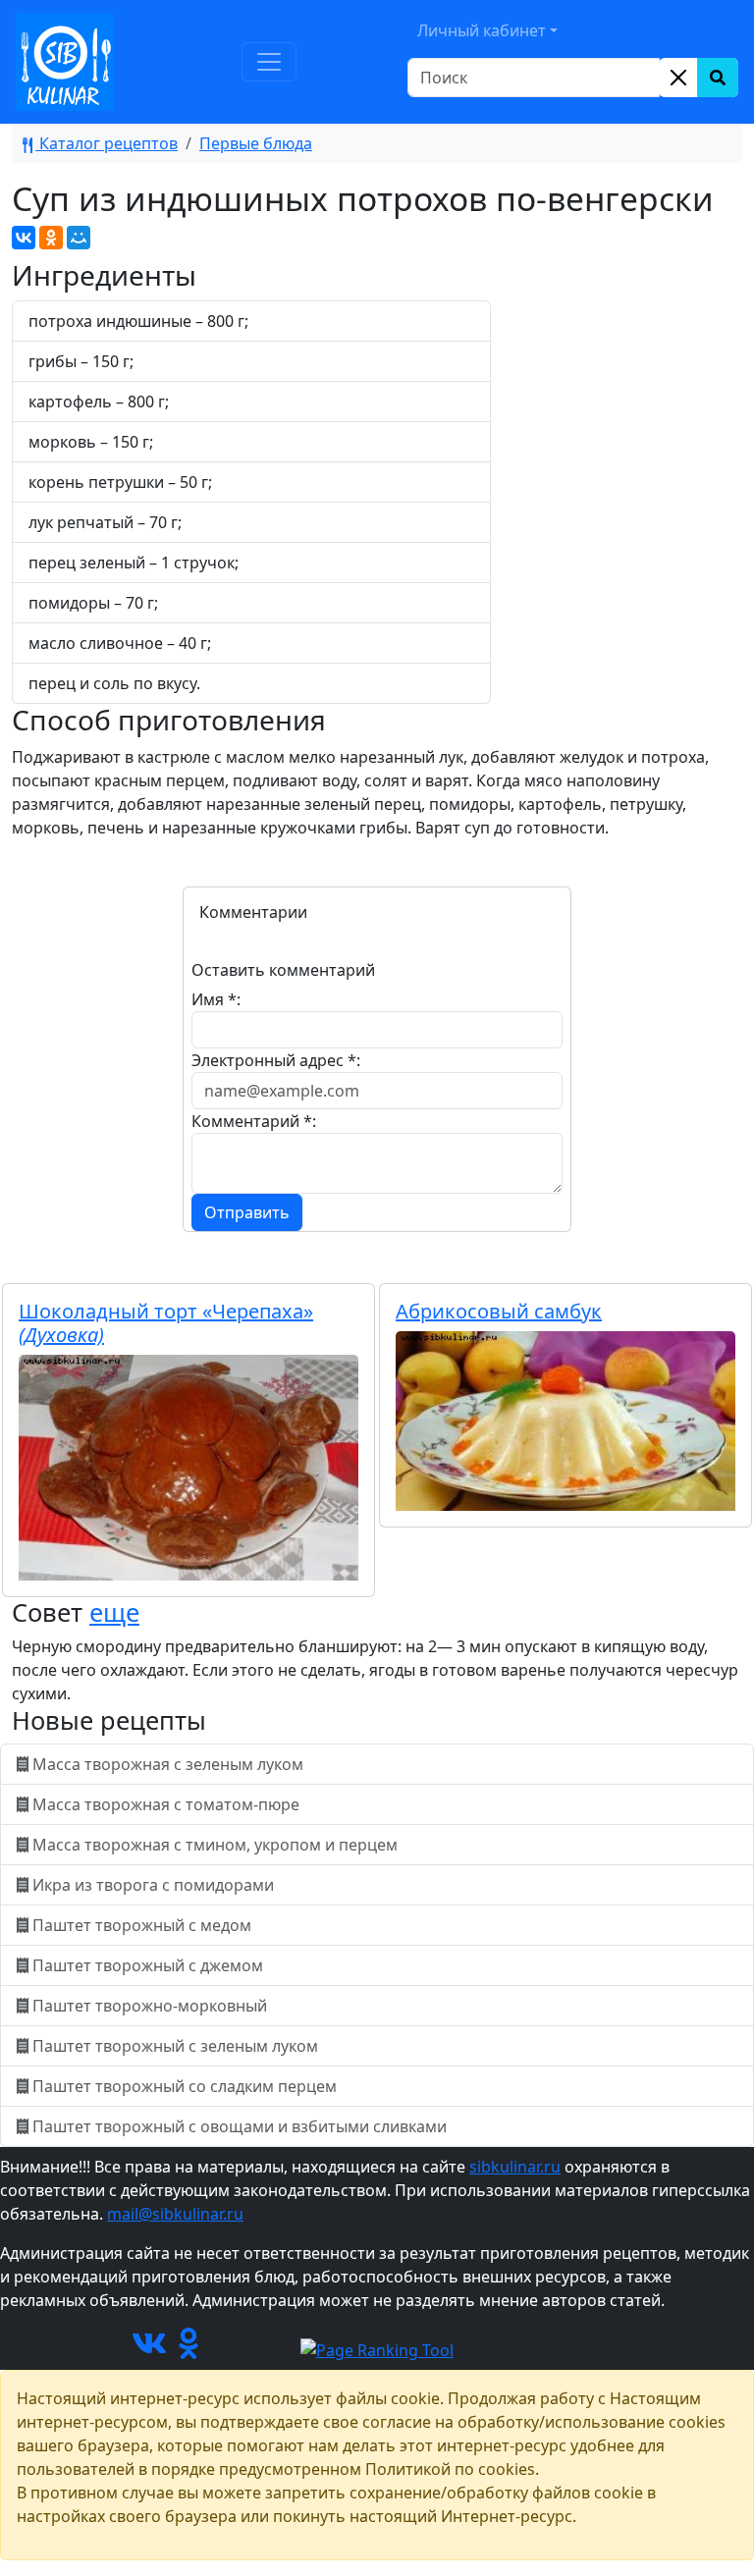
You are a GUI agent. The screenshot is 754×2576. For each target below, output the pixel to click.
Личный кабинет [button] (482, 30)
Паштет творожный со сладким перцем (185, 2086)
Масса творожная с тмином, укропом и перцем (215, 1845)
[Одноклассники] (51, 238)
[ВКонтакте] (24, 238)
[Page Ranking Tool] (377, 2349)
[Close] (678, 78)
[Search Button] (718, 78)
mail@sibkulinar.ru (175, 2214)
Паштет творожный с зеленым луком (175, 2046)
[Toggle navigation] (269, 62)
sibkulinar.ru (515, 2167)
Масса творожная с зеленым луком (168, 1764)
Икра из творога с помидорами (153, 1885)
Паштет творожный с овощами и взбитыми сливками (240, 2126)
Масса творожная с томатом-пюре (166, 1804)
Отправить (247, 1212)
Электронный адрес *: (276, 1060)
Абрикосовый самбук (499, 1311)
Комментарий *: (254, 1121)
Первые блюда (256, 143)
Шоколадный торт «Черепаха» (166, 1323)
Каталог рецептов (107, 143)
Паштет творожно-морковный (150, 2006)
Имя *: (216, 999)
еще (114, 1612)
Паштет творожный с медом (142, 1925)
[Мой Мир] (79, 238)
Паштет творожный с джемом (148, 1965)
